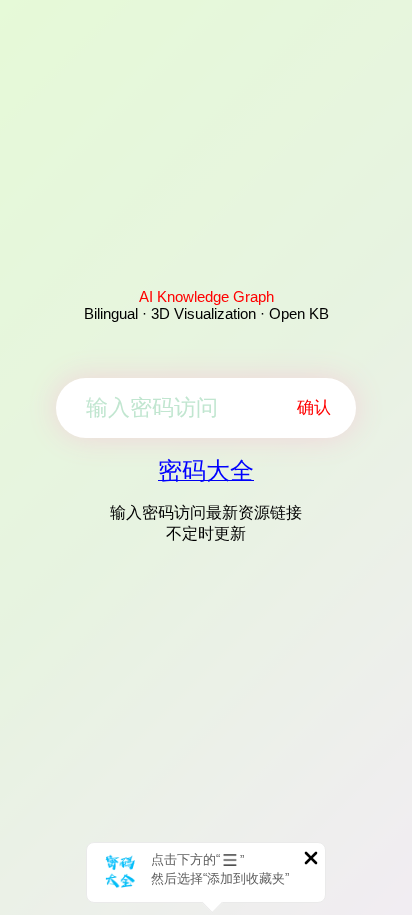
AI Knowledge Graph (206, 296)
